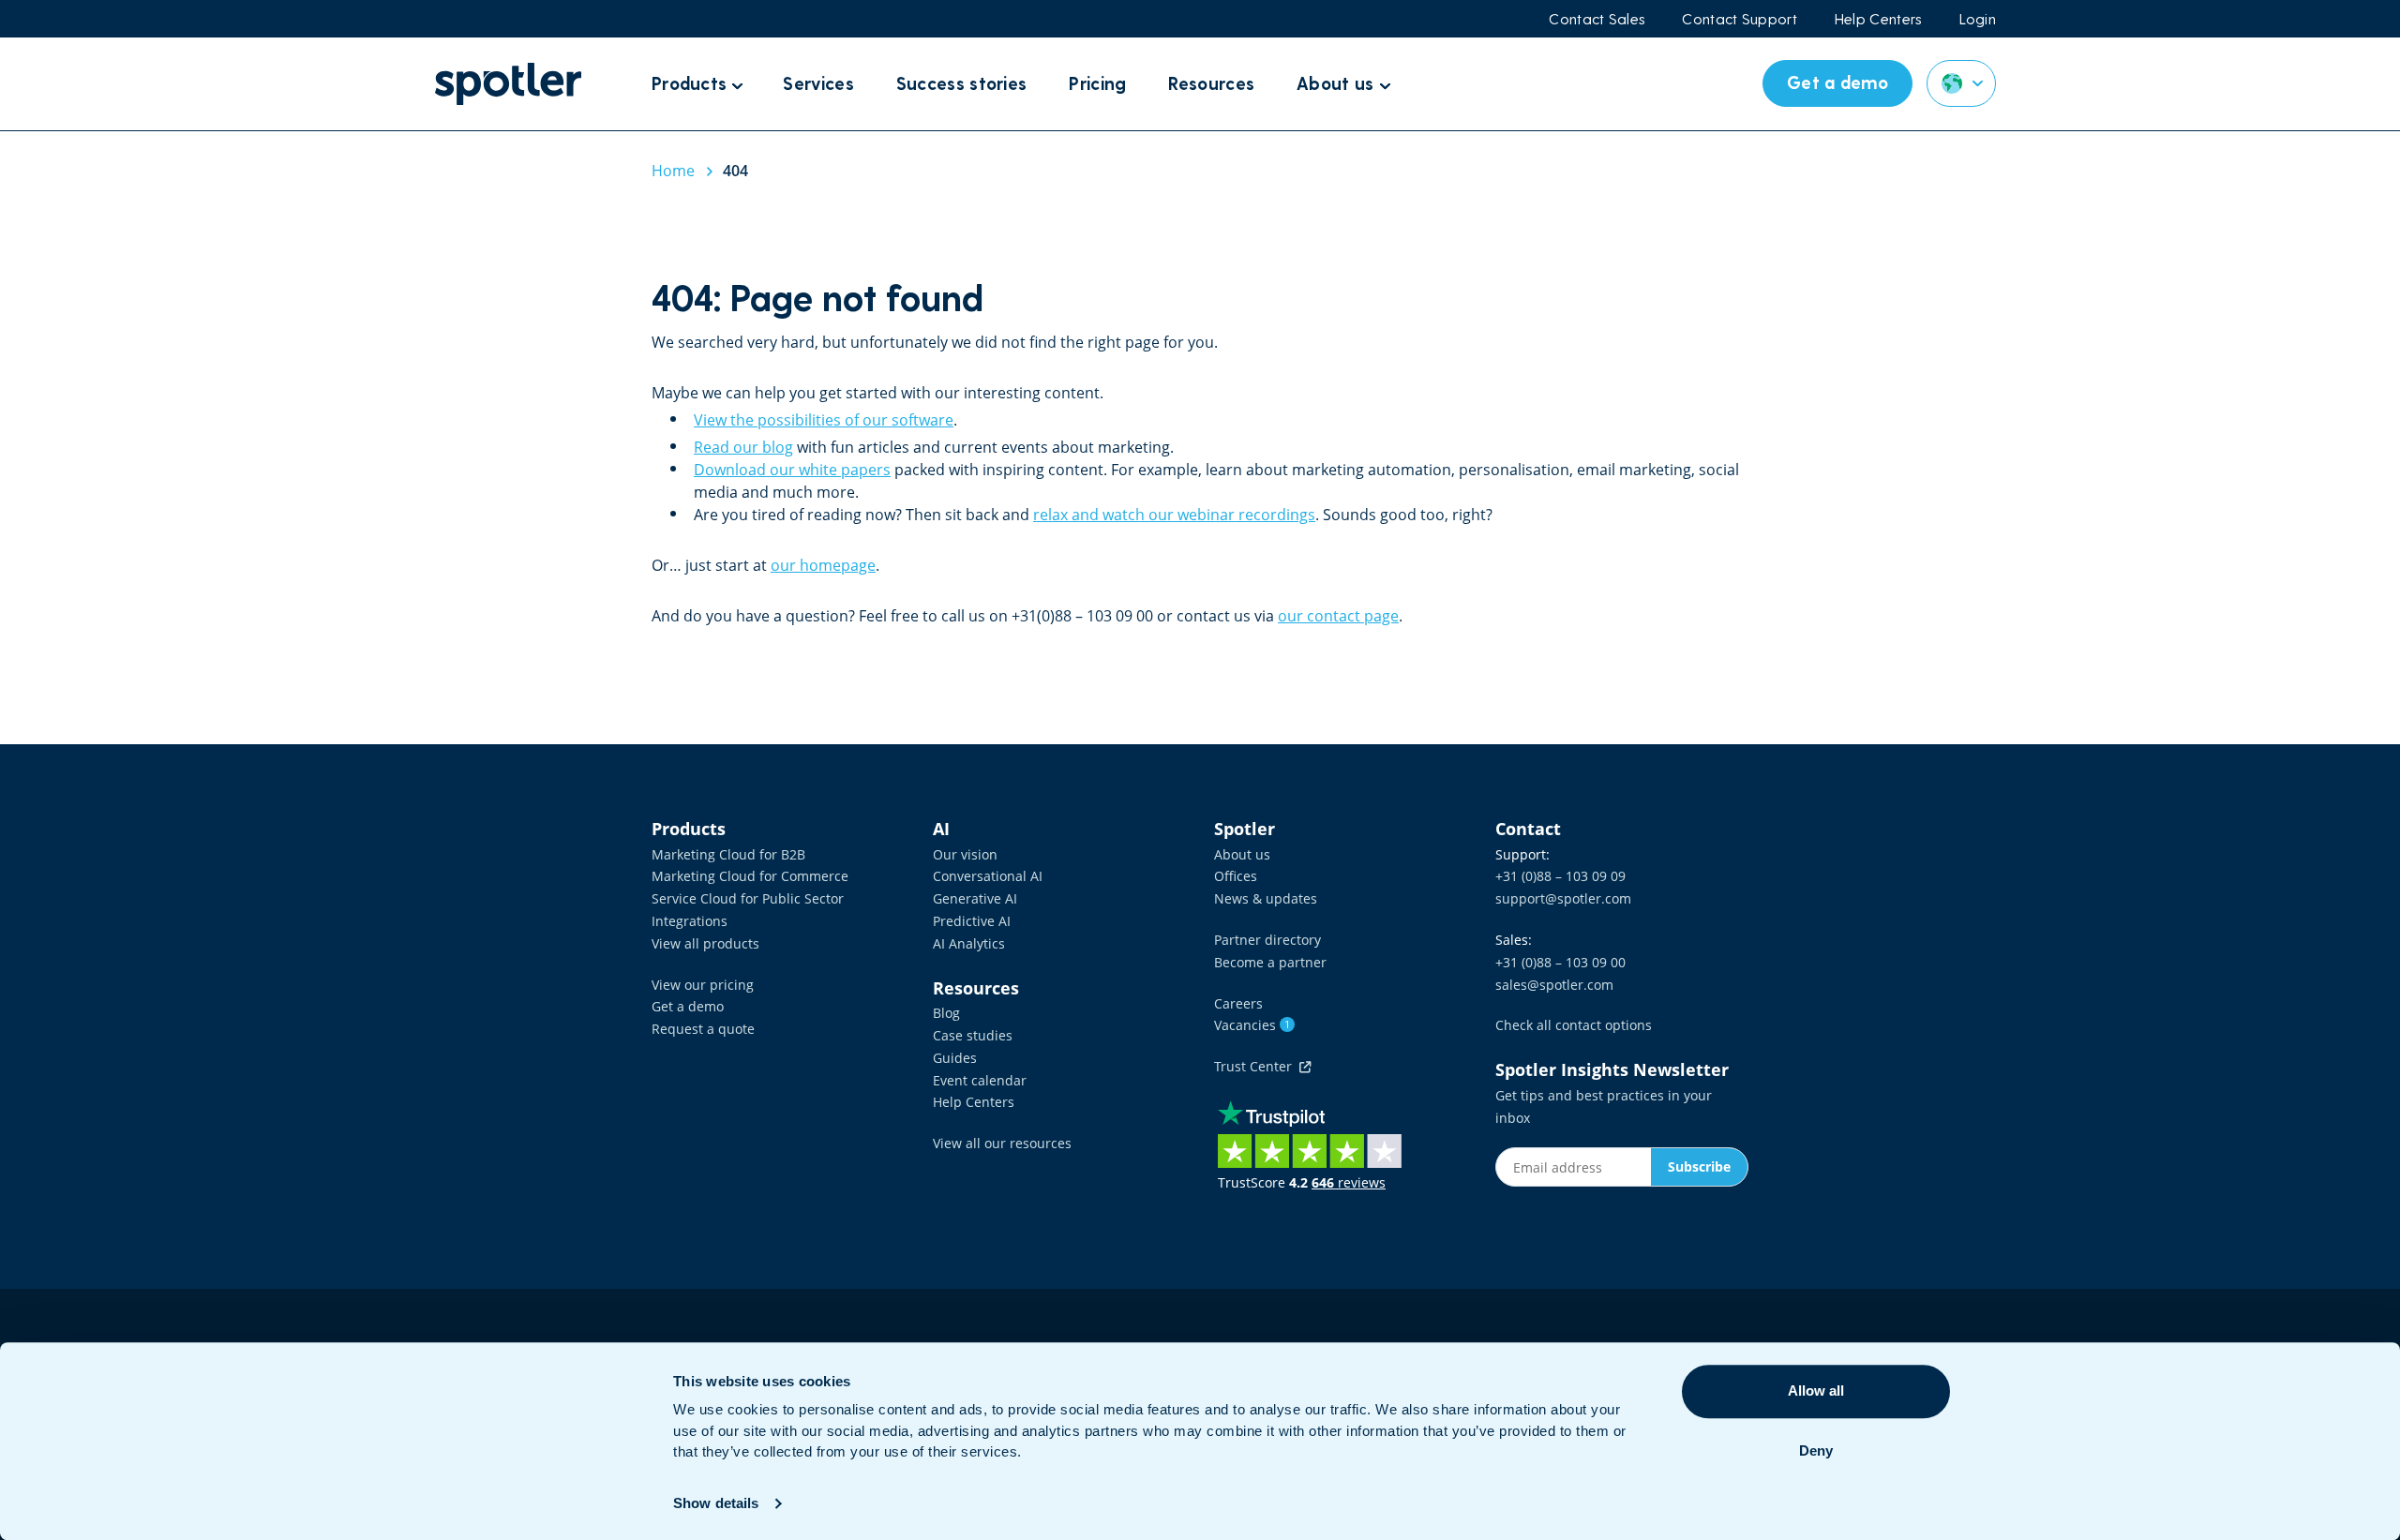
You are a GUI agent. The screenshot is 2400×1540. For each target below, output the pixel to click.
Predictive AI (972, 921)
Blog (946, 1013)
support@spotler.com (1563, 898)
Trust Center (1257, 1066)
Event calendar (980, 1080)
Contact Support (1740, 19)
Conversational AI (988, 876)
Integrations (690, 921)
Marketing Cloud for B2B (728, 854)
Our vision (965, 854)
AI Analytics (969, 943)
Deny (1816, 1450)
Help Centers (1878, 19)
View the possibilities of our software (824, 420)
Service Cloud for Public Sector (748, 898)
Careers (1238, 1003)
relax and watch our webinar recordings (1174, 515)
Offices (1236, 876)
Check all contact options (1574, 1025)
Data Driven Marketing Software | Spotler (508, 84)
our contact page (1338, 616)
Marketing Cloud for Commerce (750, 876)
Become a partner (1270, 962)
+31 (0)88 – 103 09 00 (1560, 962)
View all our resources (1002, 1143)
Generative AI (975, 898)
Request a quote (703, 1029)
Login (1978, 19)
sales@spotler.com (1554, 985)
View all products (705, 943)
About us (1242, 854)
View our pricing (703, 985)
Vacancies (1252, 1025)
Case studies (973, 1035)
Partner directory (1267, 940)
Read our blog (743, 447)
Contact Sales (1597, 19)
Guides (955, 1058)
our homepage (823, 565)
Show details (716, 1503)
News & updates (1266, 898)
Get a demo (688, 1006)
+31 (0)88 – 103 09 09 (1560, 876)
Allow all (1816, 1390)
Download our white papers (792, 470)
